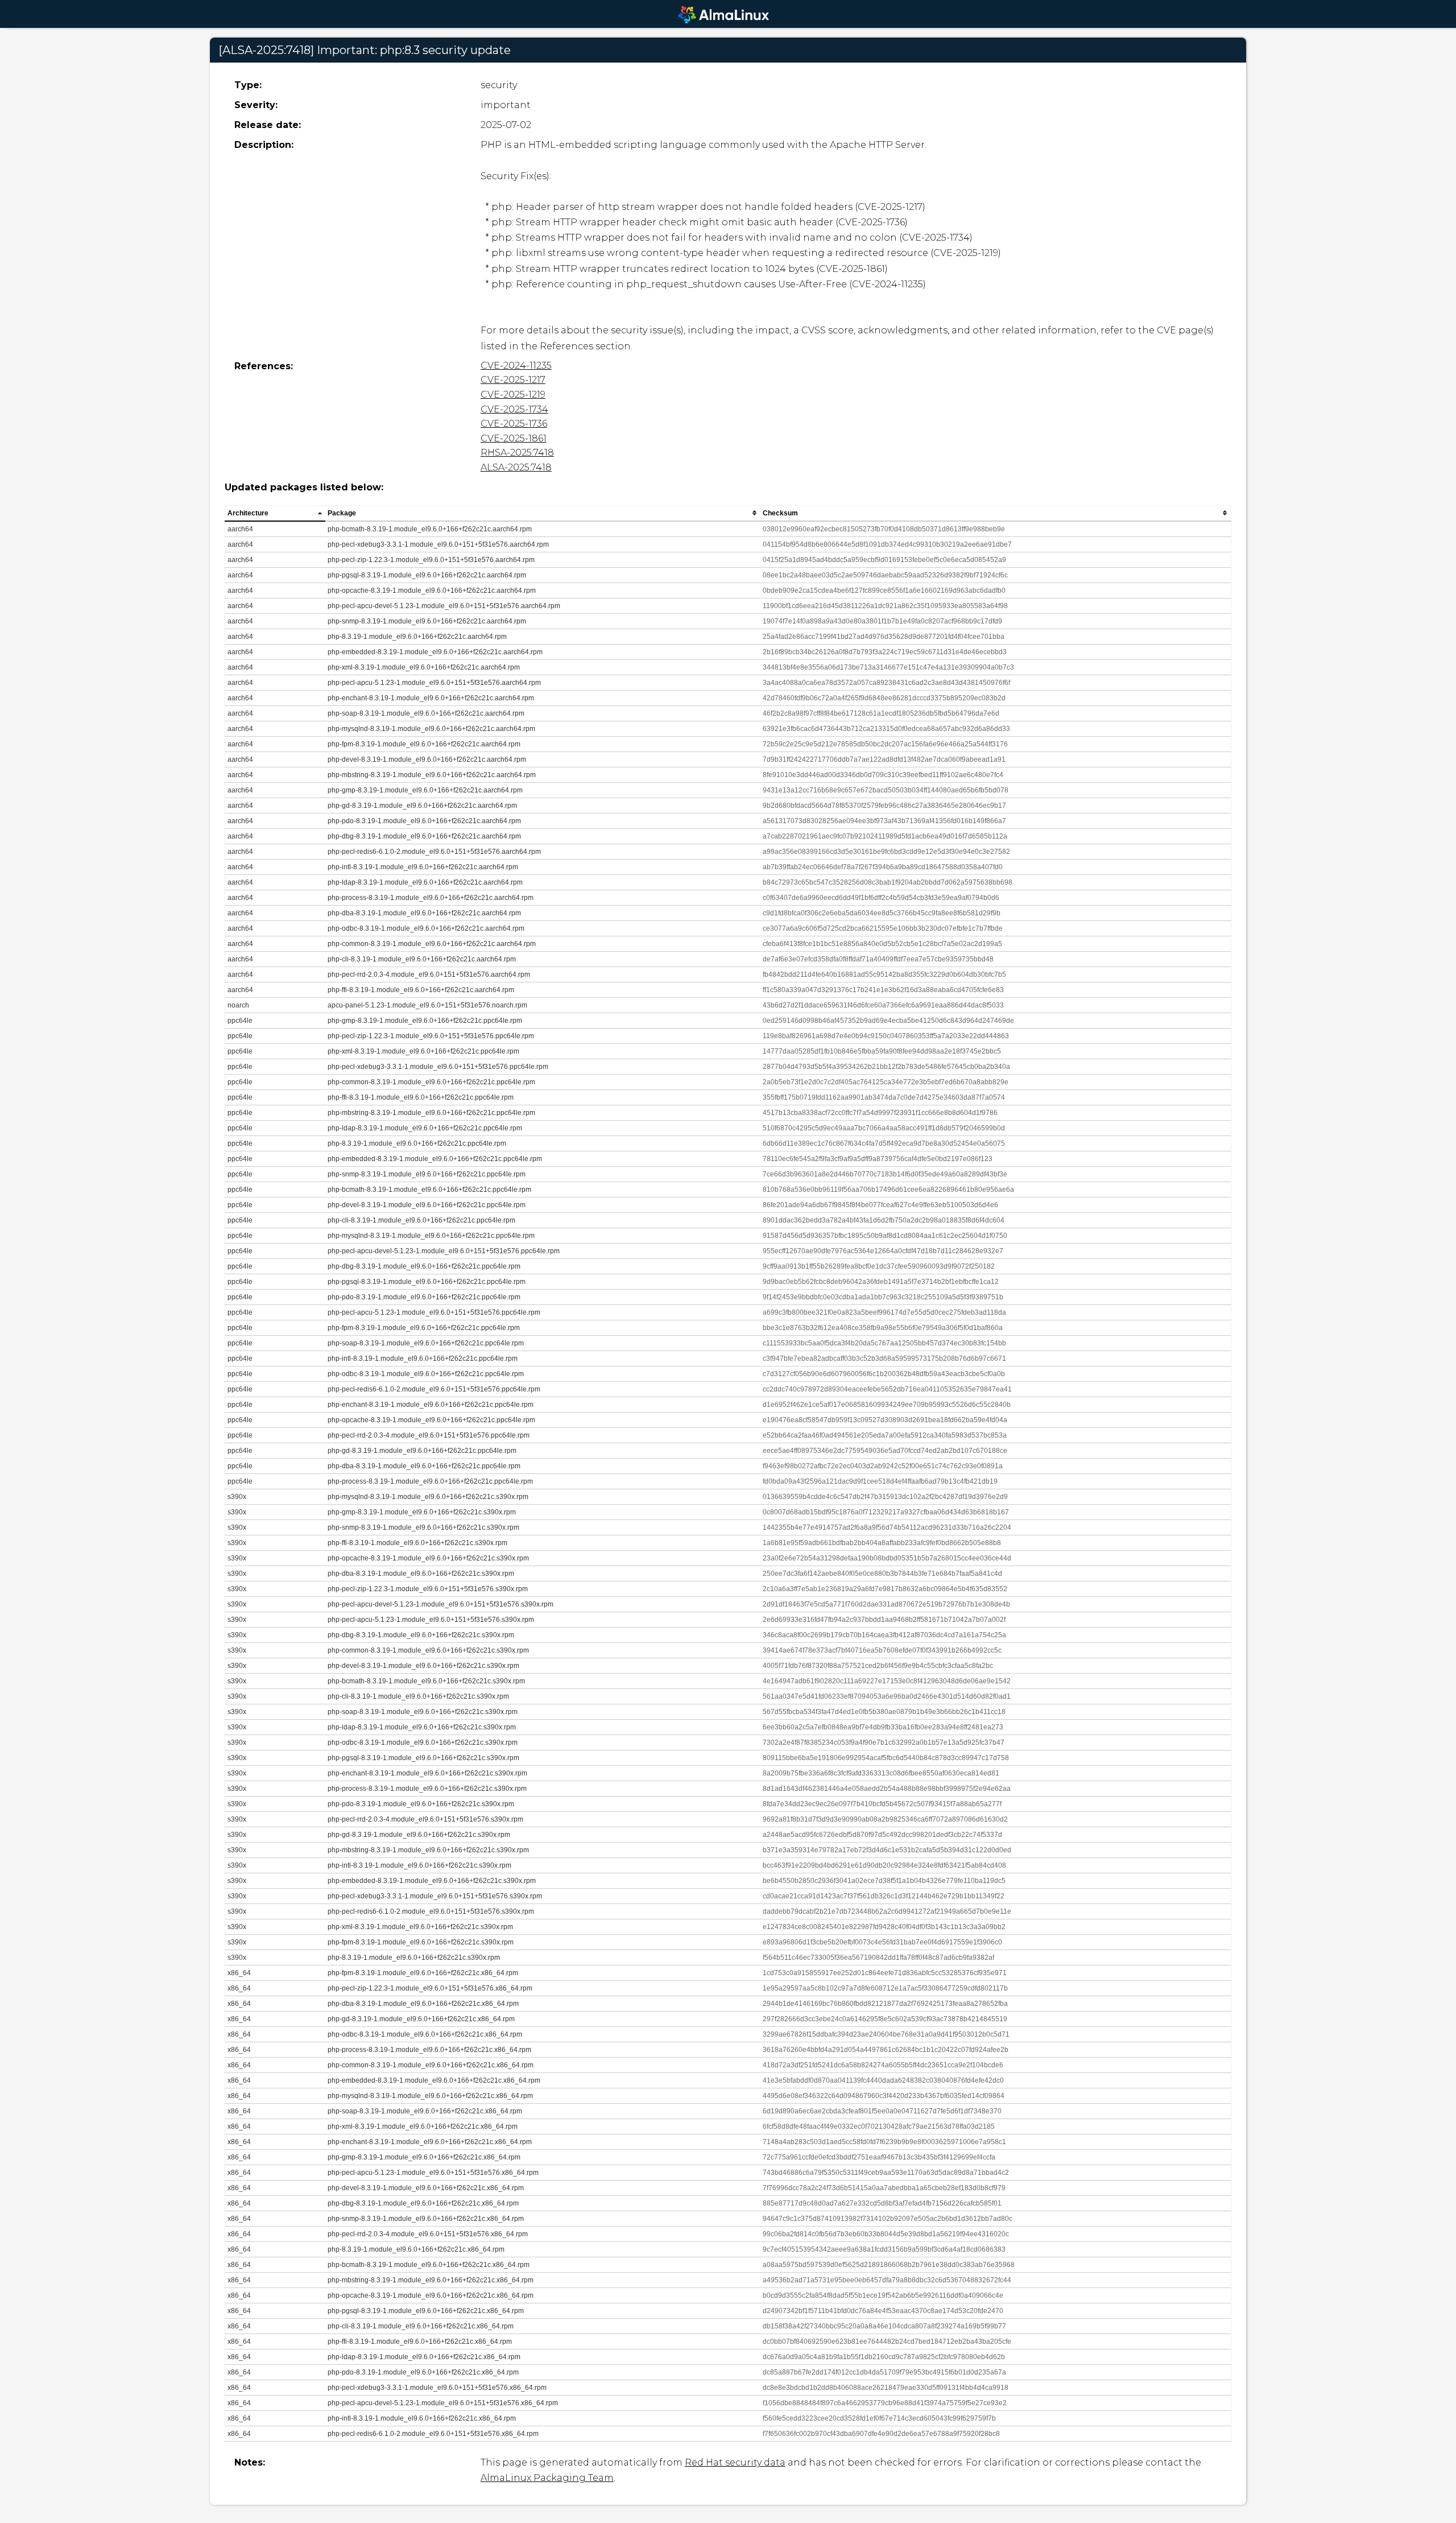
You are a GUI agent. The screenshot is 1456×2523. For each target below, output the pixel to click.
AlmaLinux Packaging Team (547, 2478)
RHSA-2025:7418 (517, 453)
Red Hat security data (735, 2462)
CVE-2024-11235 (516, 366)
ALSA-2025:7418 (516, 467)
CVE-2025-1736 (514, 424)
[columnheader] (275, 513)
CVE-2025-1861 (514, 438)
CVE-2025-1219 (513, 395)
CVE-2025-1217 (513, 380)
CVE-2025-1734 (514, 409)
